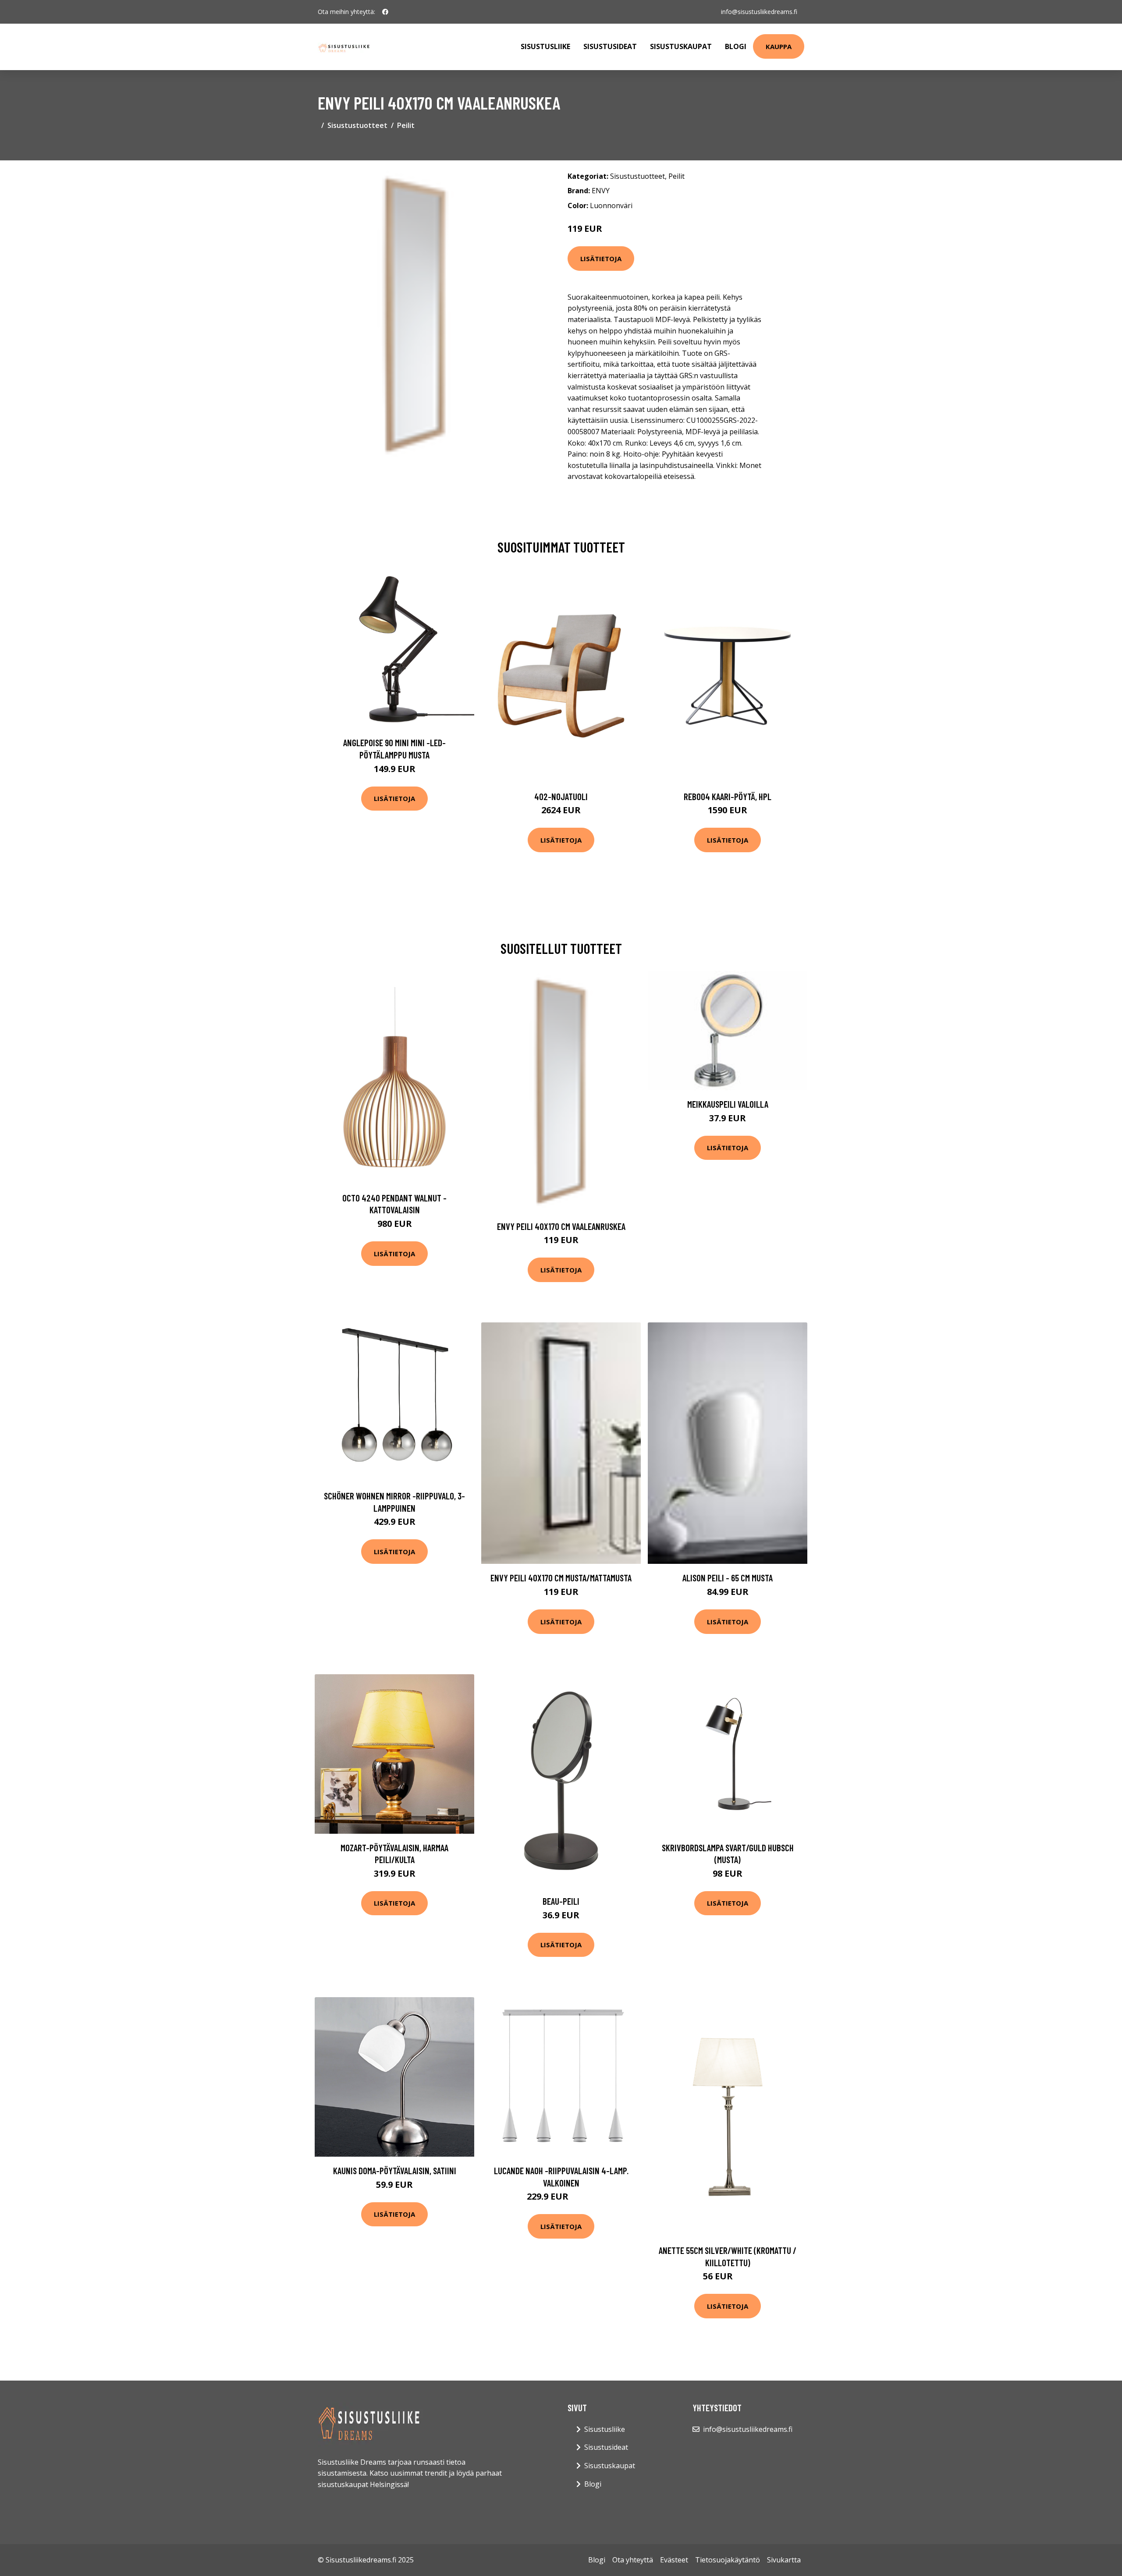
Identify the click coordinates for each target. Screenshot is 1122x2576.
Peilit (406, 125)
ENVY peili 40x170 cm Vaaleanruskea (561, 1226)
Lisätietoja (601, 259)
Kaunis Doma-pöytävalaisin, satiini (395, 2170)
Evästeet (674, 2560)
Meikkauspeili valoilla (728, 1104)
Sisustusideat (610, 46)
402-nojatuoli (561, 796)
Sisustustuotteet (357, 125)
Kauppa (779, 46)
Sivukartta (784, 2560)
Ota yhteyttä (633, 2560)
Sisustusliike (545, 46)
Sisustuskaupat (681, 46)
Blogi (736, 46)
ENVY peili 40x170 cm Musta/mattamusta (561, 1578)
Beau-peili (561, 1901)
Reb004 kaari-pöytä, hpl (728, 796)
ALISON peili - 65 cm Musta (728, 1578)
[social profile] (385, 12)
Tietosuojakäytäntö (728, 2560)
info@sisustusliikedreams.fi (759, 12)
